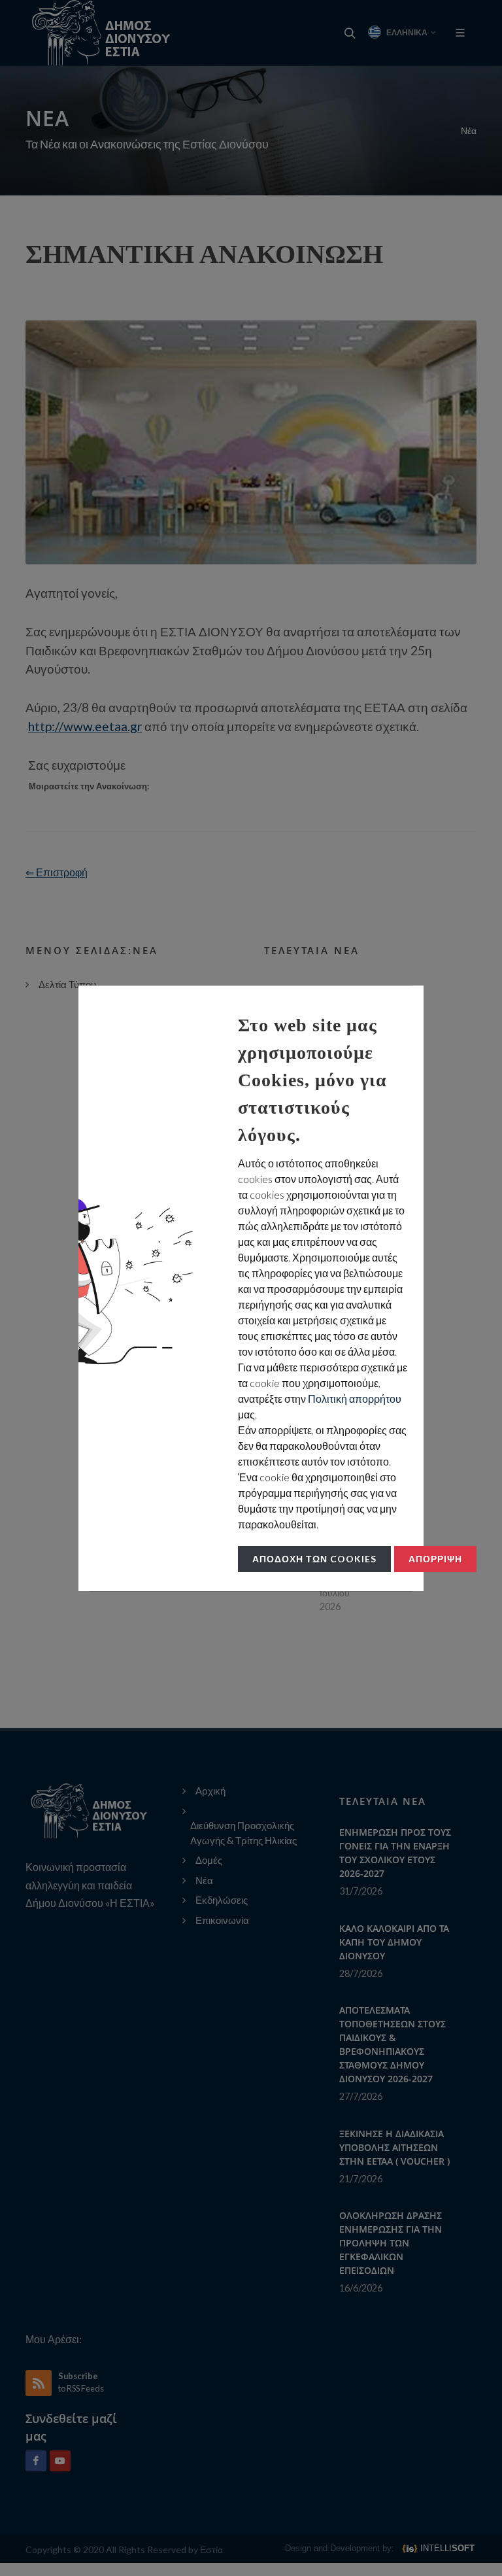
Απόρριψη (435, 1559)
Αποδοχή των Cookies (314, 1559)
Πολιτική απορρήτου (355, 1399)
